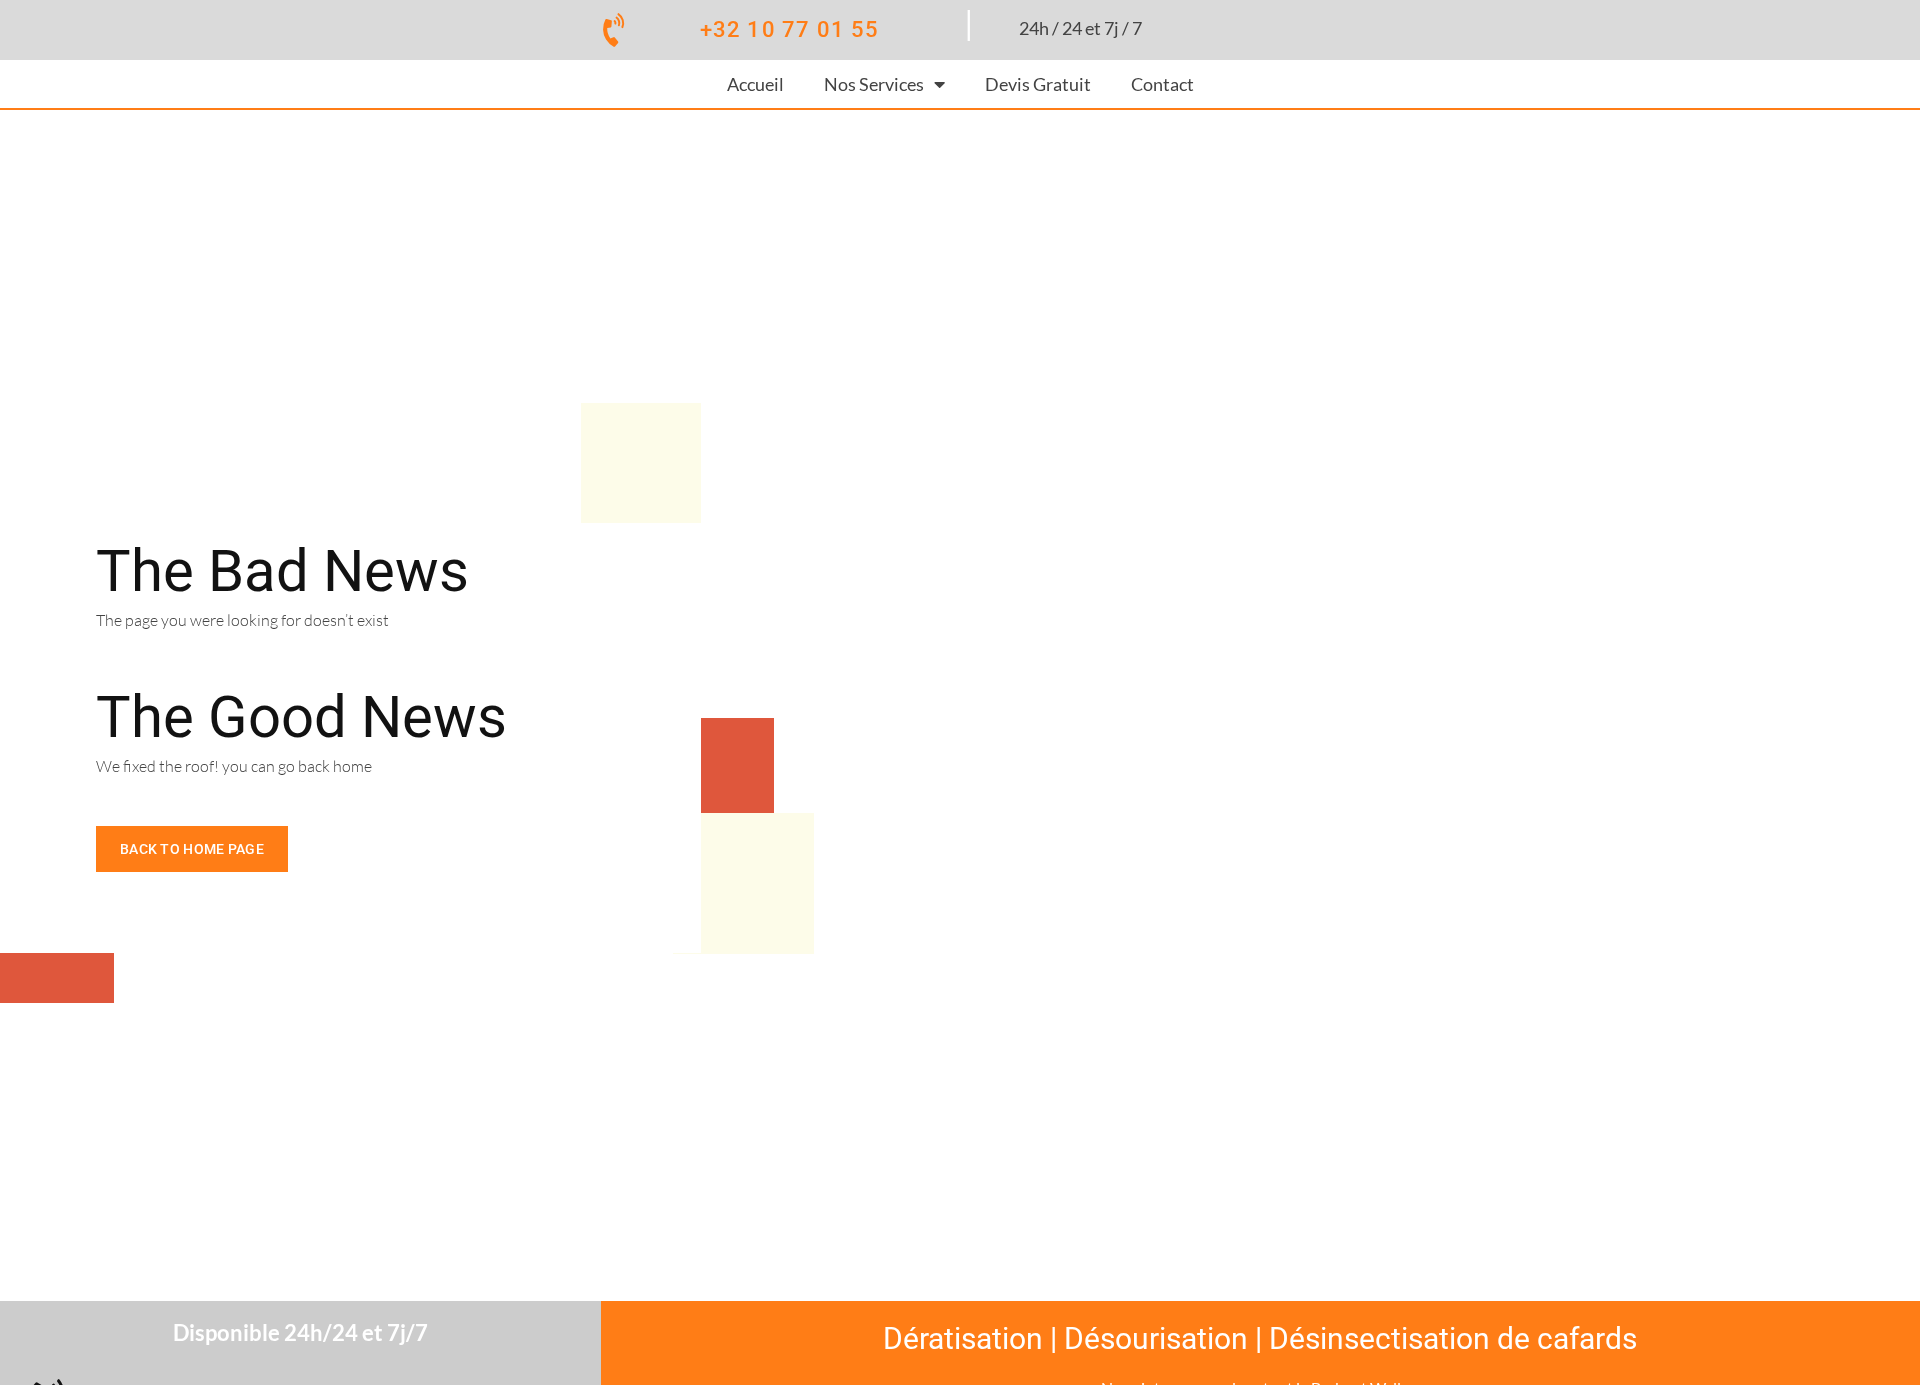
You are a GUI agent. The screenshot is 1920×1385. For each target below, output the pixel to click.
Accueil (755, 84)
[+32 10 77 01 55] (614, 30)
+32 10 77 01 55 (790, 29)
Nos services (874, 84)
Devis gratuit (1038, 84)
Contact (1162, 84)
